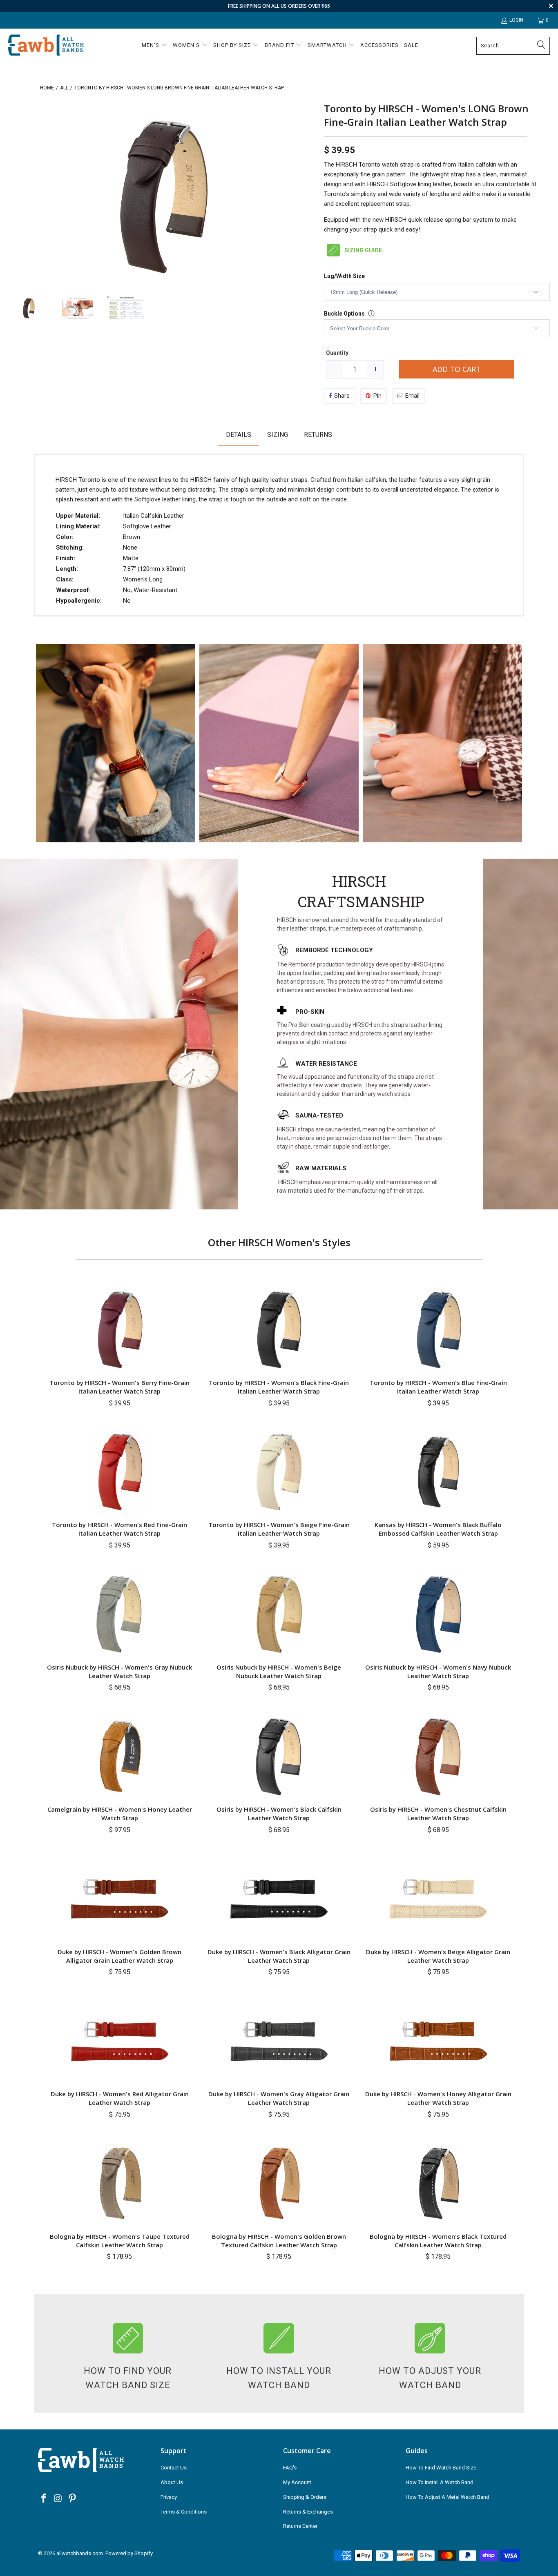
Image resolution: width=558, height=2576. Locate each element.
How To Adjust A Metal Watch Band (448, 2497)
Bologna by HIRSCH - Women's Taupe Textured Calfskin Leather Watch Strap (120, 2241)
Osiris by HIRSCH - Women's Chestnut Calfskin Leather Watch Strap (438, 1813)
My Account (297, 2482)
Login (516, 20)
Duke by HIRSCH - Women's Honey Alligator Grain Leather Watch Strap (438, 2098)
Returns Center (300, 2526)
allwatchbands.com (80, 2553)
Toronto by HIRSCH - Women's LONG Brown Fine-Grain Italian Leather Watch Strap (426, 115)
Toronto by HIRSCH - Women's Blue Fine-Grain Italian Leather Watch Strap (438, 1387)
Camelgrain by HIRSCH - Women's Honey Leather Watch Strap (120, 1813)
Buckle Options (344, 314)
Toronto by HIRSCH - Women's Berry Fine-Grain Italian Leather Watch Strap (119, 1387)
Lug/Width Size (344, 276)
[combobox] (513, 46)
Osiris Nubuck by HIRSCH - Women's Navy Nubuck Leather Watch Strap (438, 1671)
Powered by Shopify (129, 2553)
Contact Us (174, 2468)
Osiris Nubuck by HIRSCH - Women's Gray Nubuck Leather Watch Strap (119, 1671)
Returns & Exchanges (308, 2512)
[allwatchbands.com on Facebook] (44, 2499)
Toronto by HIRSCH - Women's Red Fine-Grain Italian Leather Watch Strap (119, 1529)
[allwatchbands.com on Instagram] (58, 2499)
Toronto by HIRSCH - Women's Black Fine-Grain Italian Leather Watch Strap (279, 1387)
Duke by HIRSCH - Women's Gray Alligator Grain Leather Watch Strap (279, 2098)
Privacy (169, 2497)
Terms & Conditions (184, 2512)
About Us (172, 2482)
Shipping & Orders (305, 2497)
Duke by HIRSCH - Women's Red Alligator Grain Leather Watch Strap (120, 2098)
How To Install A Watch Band (440, 2482)
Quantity (337, 353)
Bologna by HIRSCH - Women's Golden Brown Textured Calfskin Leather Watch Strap (279, 2241)
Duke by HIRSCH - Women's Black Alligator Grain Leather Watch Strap (279, 1956)
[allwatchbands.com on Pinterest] (72, 2499)
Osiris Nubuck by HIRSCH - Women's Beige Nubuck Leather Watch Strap (279, 1671)
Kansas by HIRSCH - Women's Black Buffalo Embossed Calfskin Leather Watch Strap (438, 1529)
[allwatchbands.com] (46, 46)
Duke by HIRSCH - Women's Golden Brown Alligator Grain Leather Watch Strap (119, 1956)
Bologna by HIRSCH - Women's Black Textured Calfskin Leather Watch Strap (438, 2241)
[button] (155, 46)
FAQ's (290, 2468)
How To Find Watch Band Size (441, 2468)
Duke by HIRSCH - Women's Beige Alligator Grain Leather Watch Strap (438, 1956)
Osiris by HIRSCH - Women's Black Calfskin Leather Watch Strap (279, 1813)
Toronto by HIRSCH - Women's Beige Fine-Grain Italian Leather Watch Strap (279, 1529)
